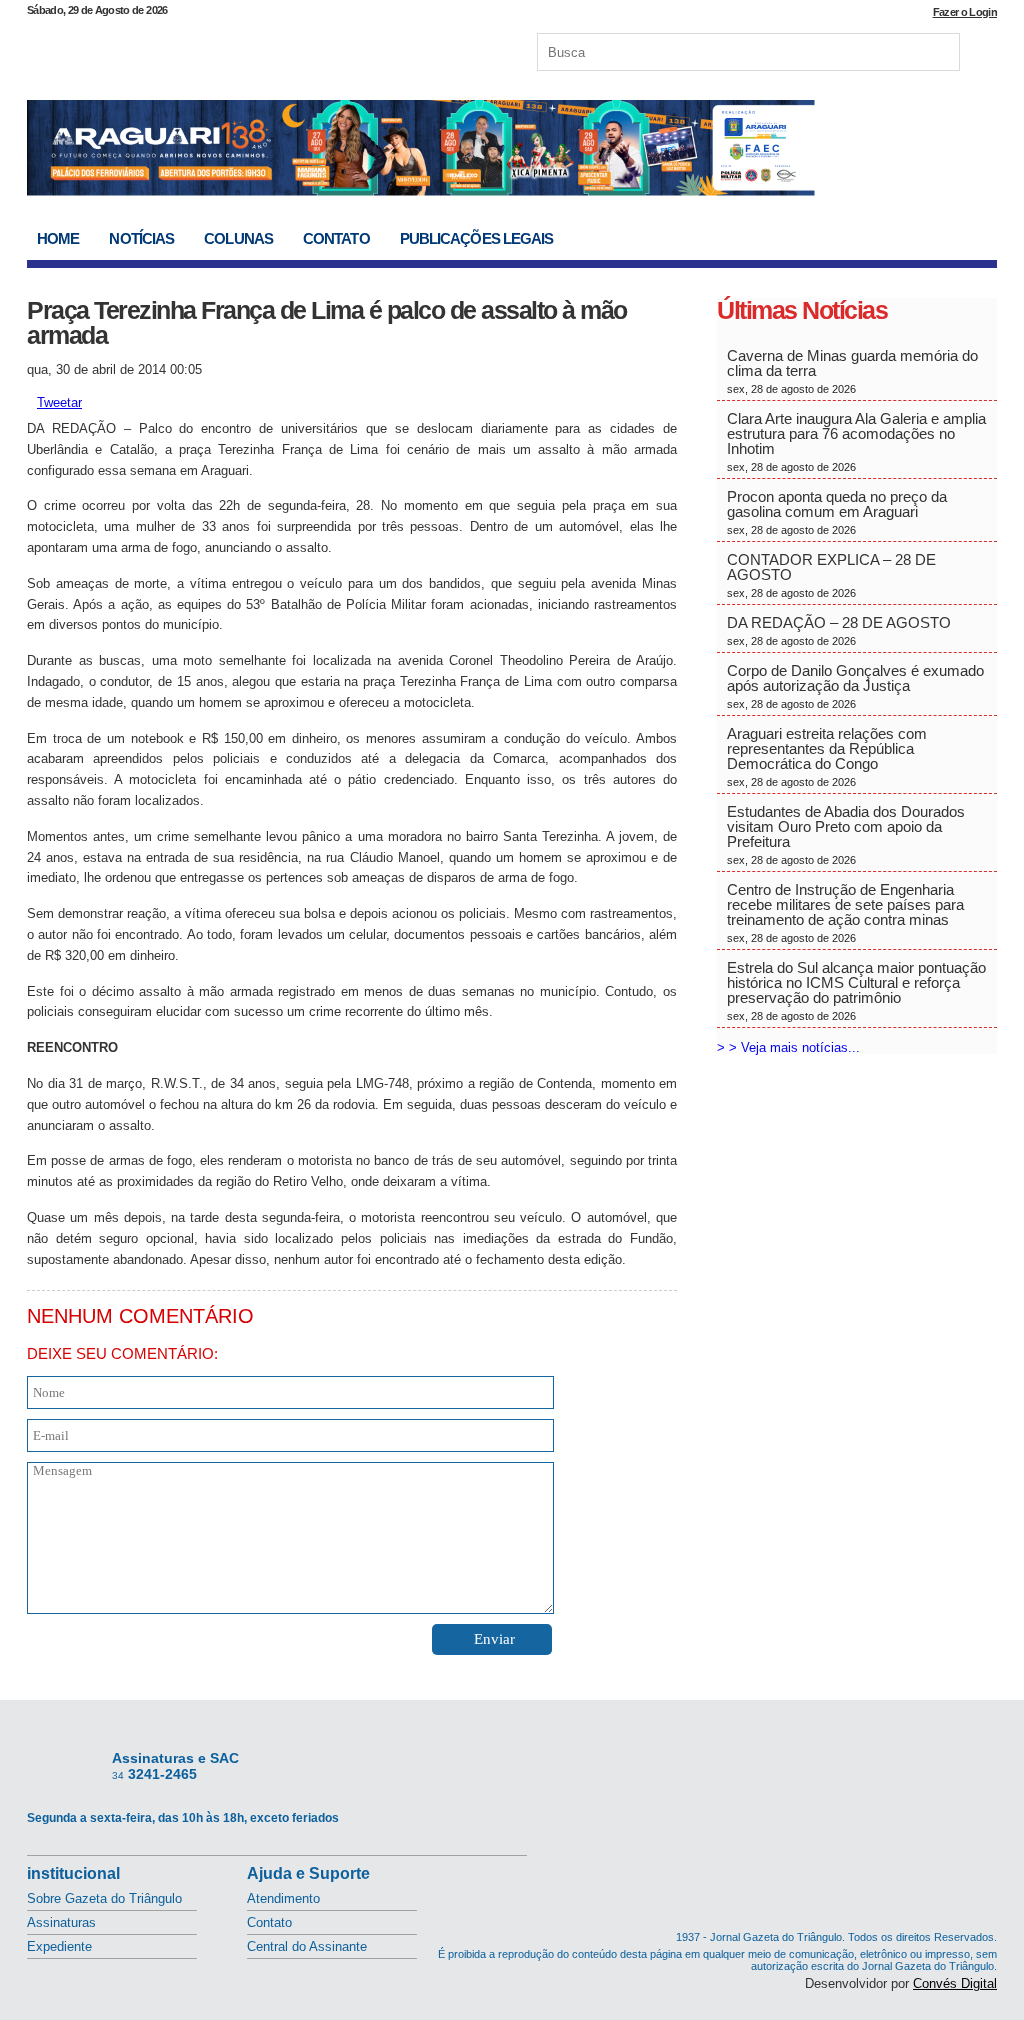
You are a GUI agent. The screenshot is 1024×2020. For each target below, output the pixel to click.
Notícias (141, 238)
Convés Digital (955, 1983)
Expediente (59, 1946)
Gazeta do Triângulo (236, 49)
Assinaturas (61, 1922)
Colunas (238, 238)
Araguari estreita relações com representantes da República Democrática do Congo (827, 756)
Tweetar (59, 402)
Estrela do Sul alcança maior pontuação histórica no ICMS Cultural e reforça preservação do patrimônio (856, 990)
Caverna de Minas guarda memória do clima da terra (852, 371)
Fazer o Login (965, 12)
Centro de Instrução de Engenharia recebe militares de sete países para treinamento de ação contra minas (845, 912)
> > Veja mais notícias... (788, 1047)
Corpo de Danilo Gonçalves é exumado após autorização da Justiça (855, 686)
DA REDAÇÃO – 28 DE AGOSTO (839, 630)
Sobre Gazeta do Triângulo (104, 1898)
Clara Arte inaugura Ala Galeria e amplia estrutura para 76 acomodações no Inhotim (856, 441)
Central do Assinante (307, 1946)
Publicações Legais (477, 238)
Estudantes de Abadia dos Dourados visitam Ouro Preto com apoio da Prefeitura (846, 834)
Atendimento (283, 1898)
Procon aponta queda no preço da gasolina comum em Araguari (837, 512)
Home (58, 238)
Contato (336, 238)
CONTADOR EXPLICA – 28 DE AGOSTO (831, 575)
